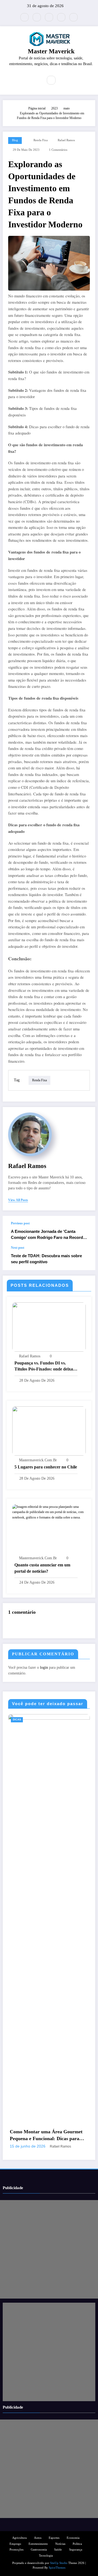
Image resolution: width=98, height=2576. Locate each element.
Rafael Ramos (66, 140)
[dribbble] (49, 17)
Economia (30, 1720)
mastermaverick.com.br (38, 1460)
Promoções (16, 2550)
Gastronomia (39, 2550)
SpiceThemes (57, 2568)
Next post (18, 1248)
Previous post (20, 1223)
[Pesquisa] (51, 80)
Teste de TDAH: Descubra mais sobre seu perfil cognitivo (46, 1259)
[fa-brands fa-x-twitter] (24, 17)
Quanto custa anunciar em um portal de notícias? (42, 1568)
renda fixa (41, 140)
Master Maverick (51, 51)
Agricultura (19, 2538)
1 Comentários (58, 150)
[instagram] (61, 17)
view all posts (18, 1200)
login (44, 1667)
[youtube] (73, 17)
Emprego (15, 2544)
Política (77, 2544)
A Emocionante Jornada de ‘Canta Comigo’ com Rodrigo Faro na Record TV (47, 1235)
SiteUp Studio (59, 2563)
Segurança (76, 2550)
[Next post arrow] (85, 1258)
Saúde (58, 2550)
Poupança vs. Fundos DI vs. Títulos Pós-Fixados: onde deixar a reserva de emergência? (45, 1367)
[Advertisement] (49, 2249)
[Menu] (35, 80)
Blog (15, 140)
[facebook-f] (37, 17)
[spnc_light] (63, 80)
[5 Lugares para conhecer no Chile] (49, 1431)
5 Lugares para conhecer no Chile (46, 1467)
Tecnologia (46, 2556)
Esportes (54, 2538)
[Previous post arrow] (85, 1231)
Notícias (60, 2544)
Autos (38, 2538)
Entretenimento (38, 2544)
